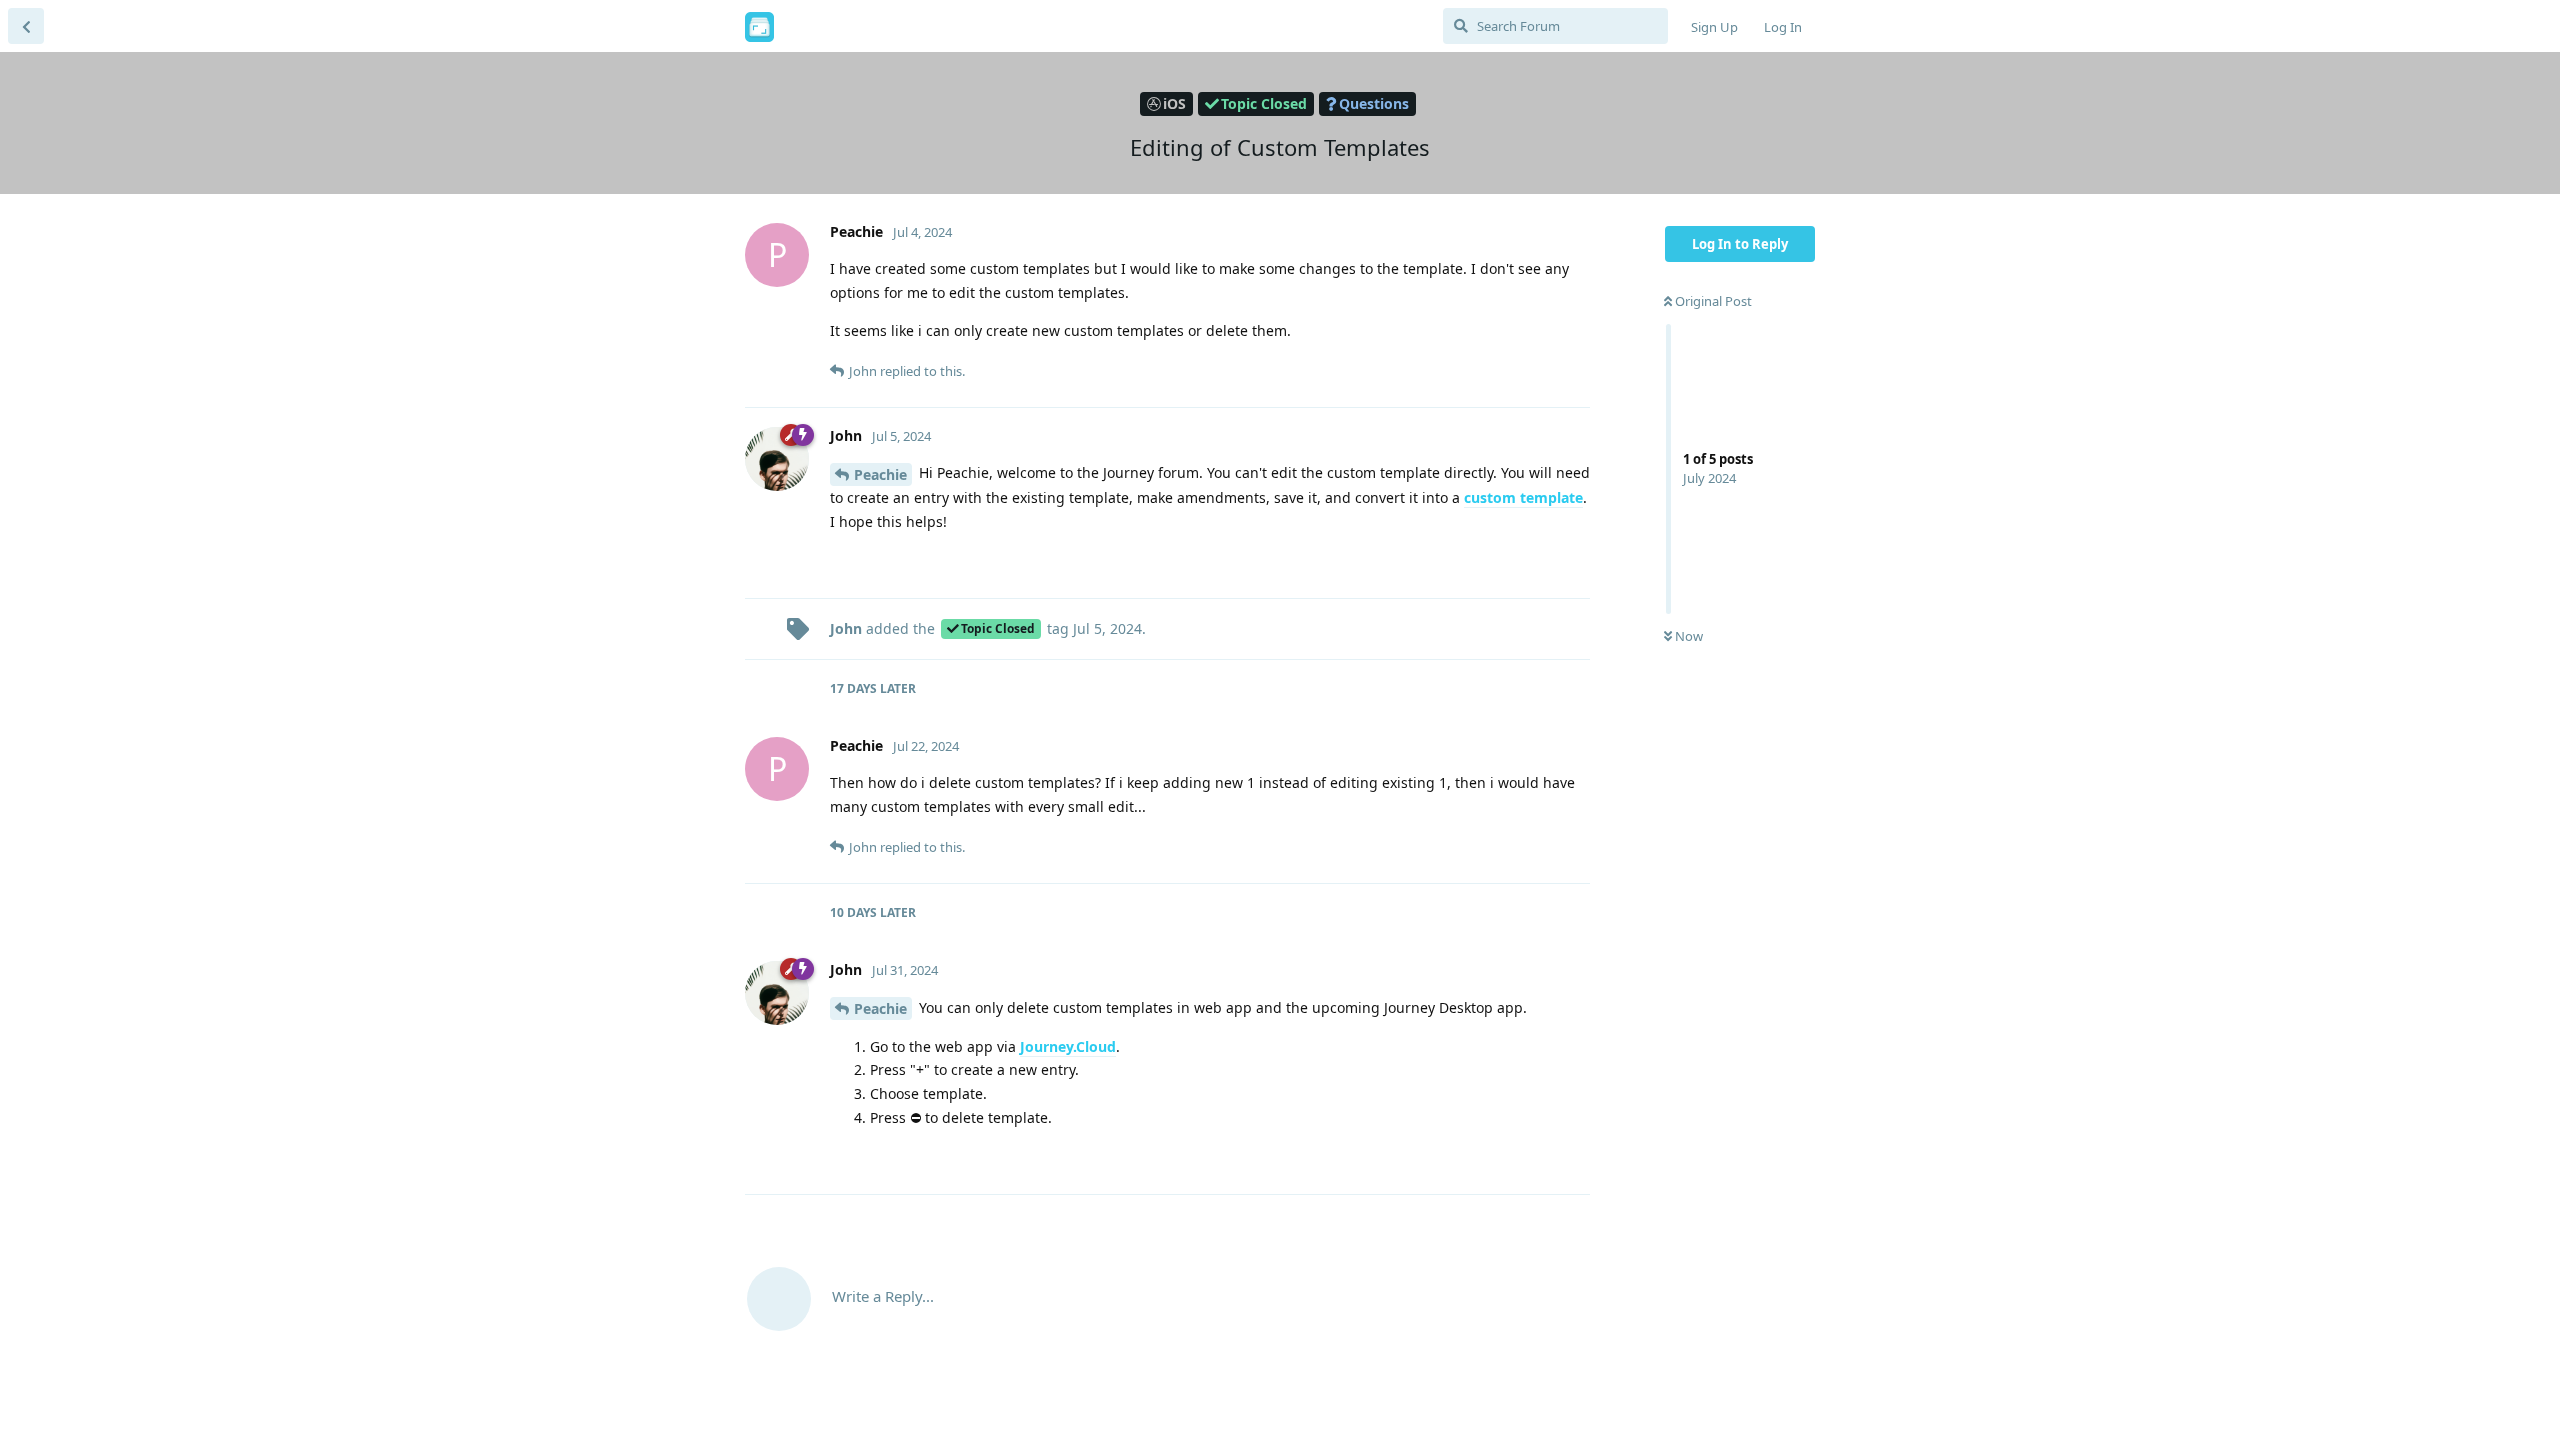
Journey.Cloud (1068, 1046)
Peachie (880, 474)
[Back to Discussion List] (26, 26)
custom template (1523, 497)
